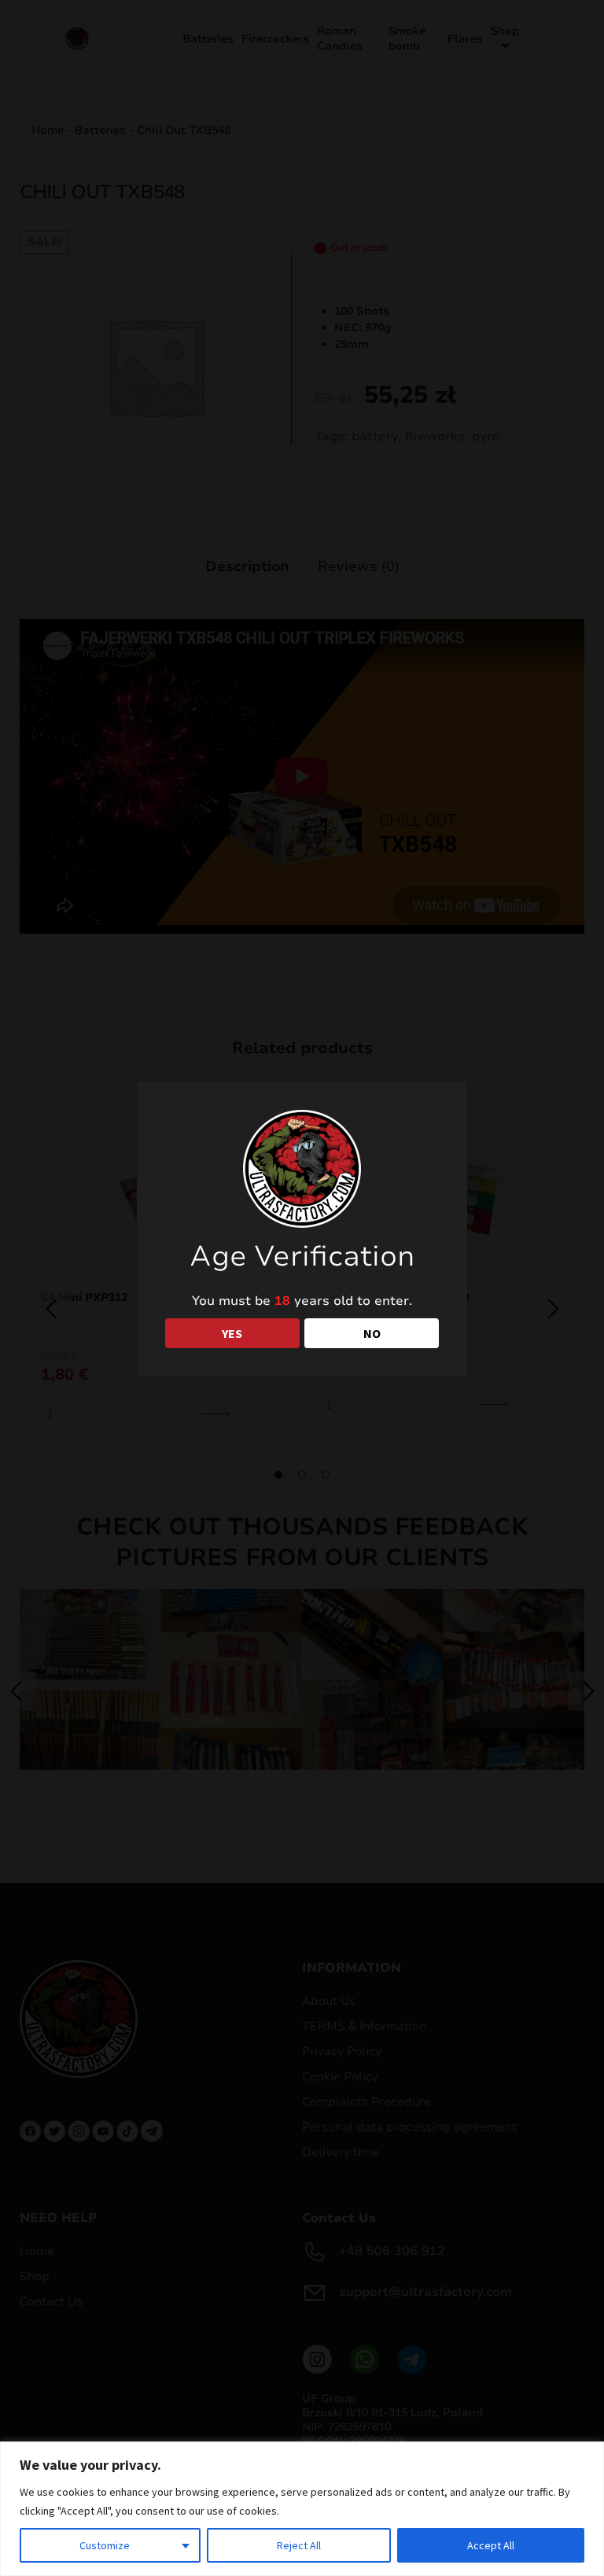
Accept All (491, 2545)
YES (232, 1333)
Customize (105, 2545)
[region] (302, 2509)
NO (372, 1333)
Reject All (299, 2545)
